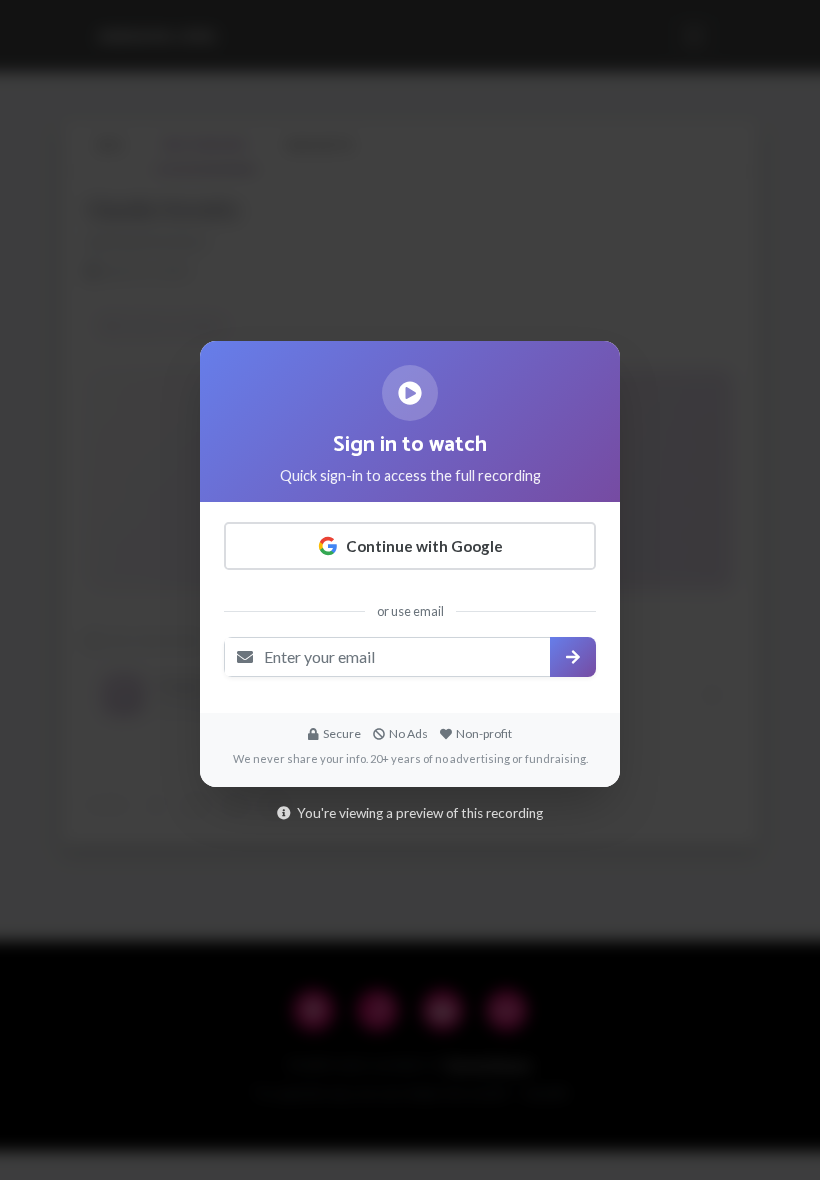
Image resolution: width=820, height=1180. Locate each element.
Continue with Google (424, 546)
